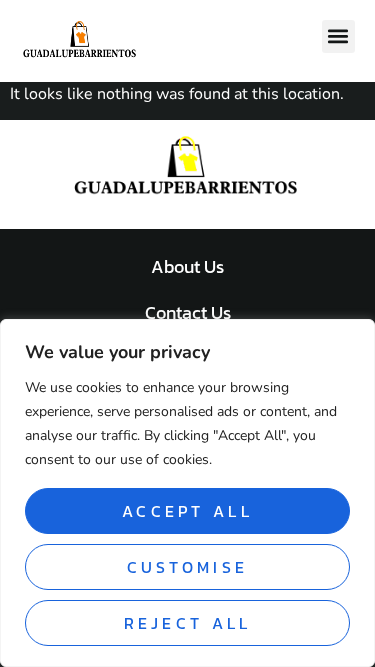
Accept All (187, 511)
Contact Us (188, 312)
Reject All (188, 623)
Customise (188, 567)
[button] (338, 36)
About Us (187, 266)
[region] (187, 493)
